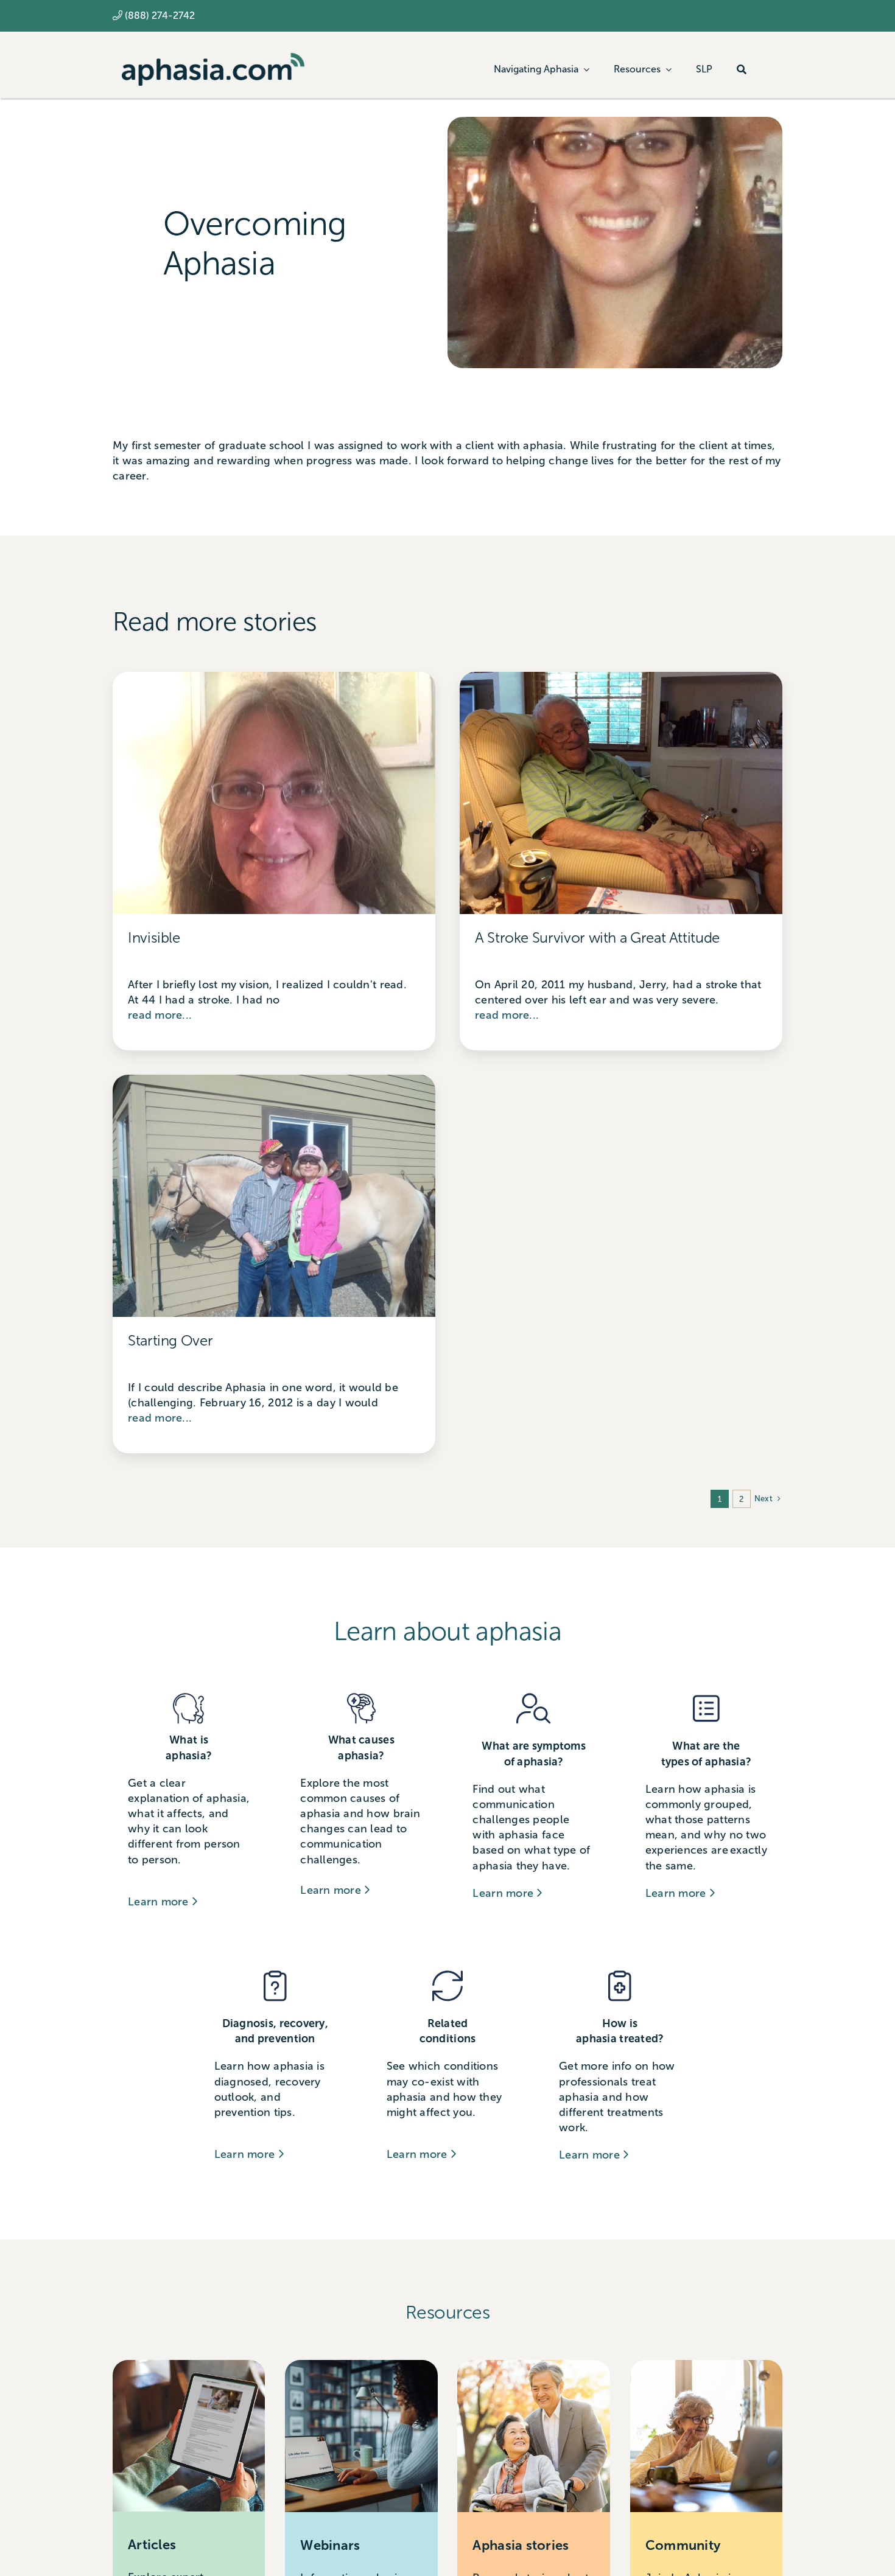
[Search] (742, 69)
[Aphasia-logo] (213, 58)
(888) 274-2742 (160, 16)
